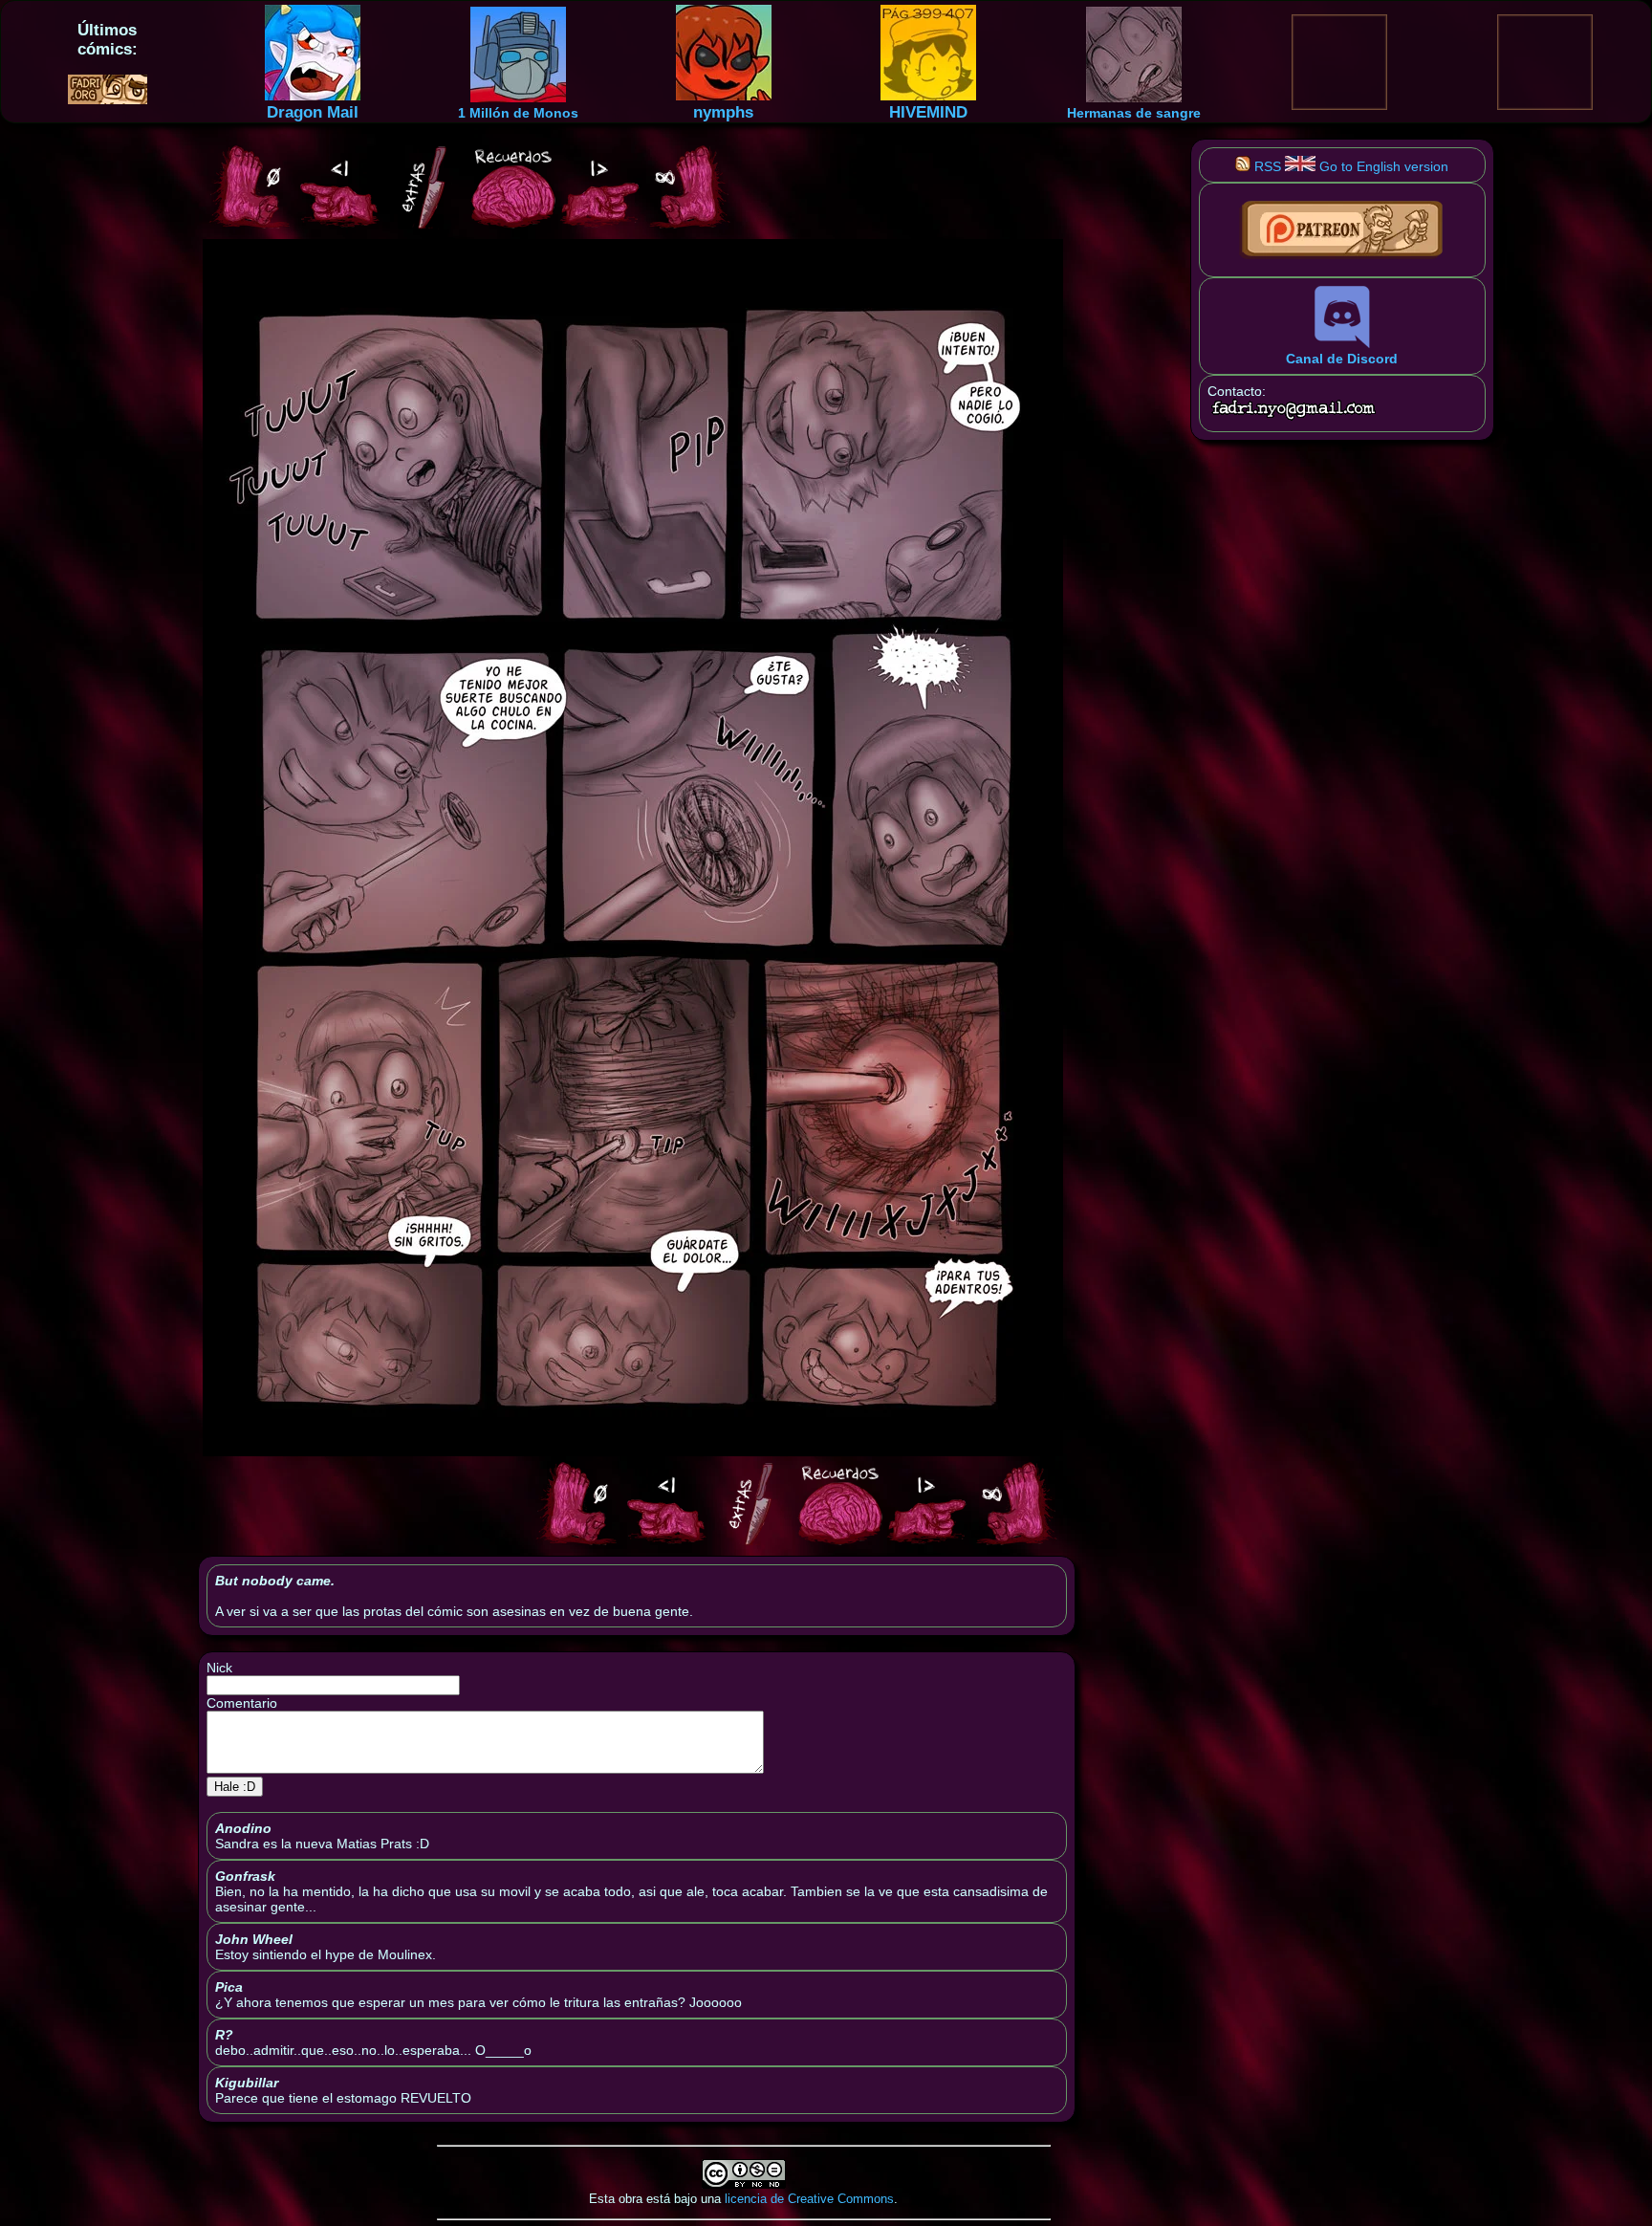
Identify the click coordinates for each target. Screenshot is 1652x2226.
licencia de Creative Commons (809, 2199)
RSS (1266, 166)
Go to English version (1382, 166)
